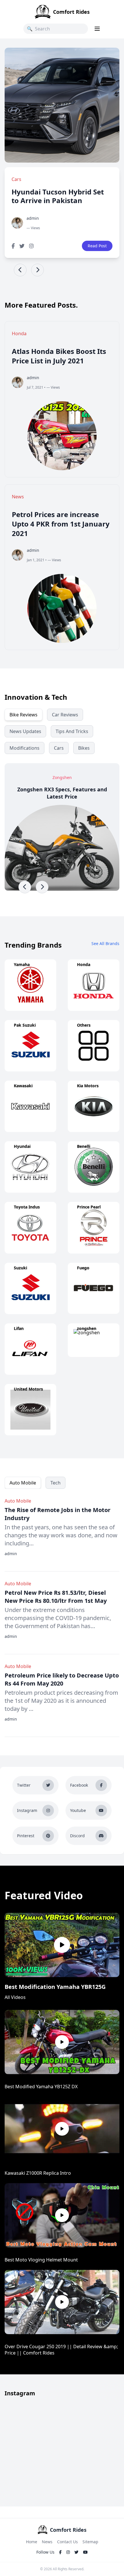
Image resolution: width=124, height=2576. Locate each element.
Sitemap (90, 2542)
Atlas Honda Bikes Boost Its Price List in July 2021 (59, 356)
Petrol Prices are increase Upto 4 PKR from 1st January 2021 (61, 524)
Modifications (25, 748)
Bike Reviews (24, 715)
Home (32, 2542)
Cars (59, 748)
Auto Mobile (23, 1483)
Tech (56, 1483)
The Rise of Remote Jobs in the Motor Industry (58, 1514)
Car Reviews (65, 715)
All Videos (15, 1997)
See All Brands (105, 943)
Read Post (97, 246)
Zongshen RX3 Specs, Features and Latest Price (62, 793)
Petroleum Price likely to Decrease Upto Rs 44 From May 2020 (62, 1679)
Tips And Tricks (72, 731)
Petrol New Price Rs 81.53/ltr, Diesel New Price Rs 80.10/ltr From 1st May (56, 1597)
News (47, 2542)
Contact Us (67, 2542)
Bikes (84, 748)
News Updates (25, 731)
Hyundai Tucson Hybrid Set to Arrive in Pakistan (58, 196)
